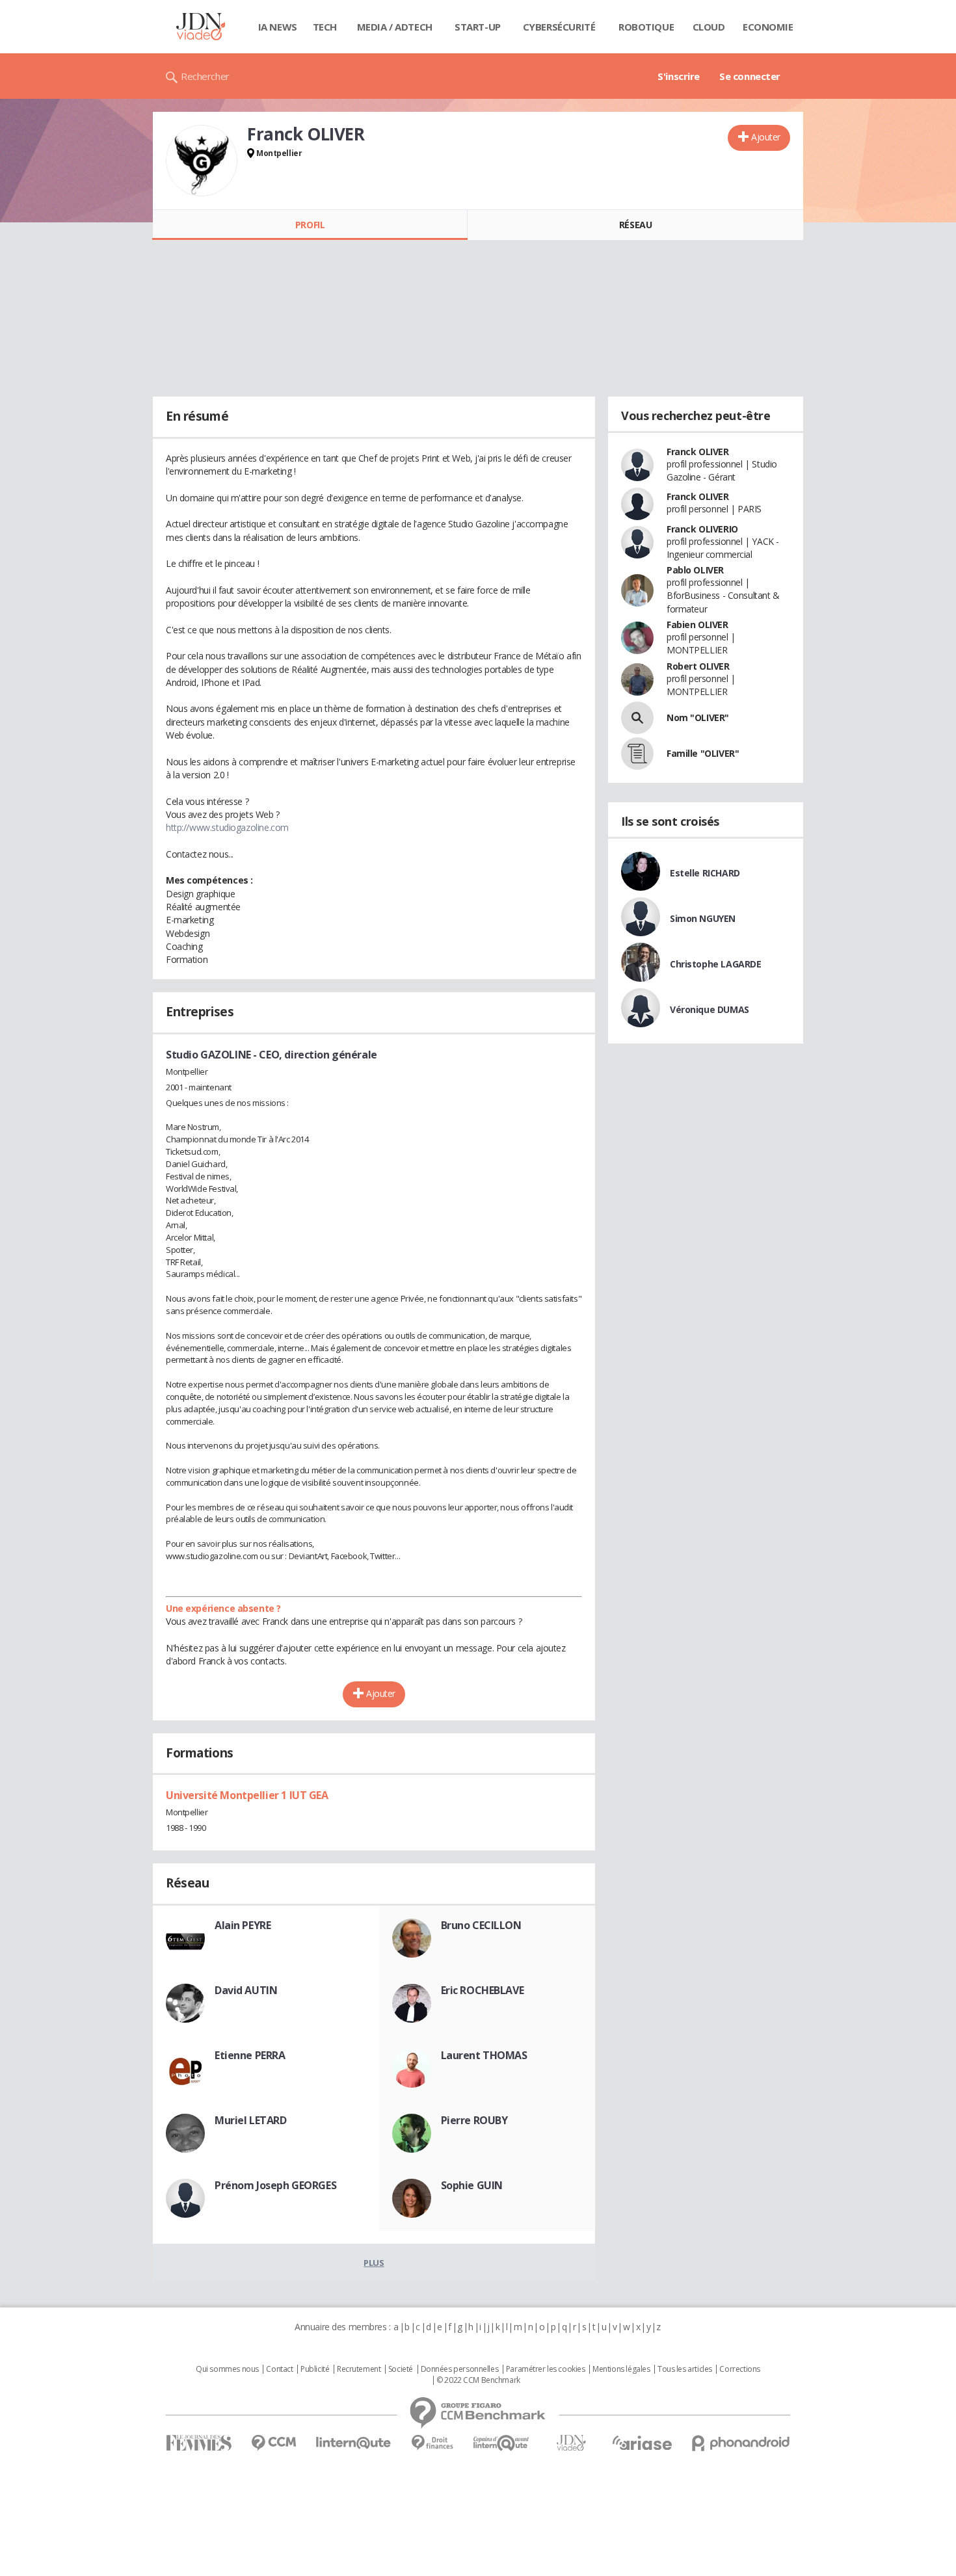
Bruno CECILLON (481, 1925)
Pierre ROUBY (474, 2120)
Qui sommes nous (227, 2369)
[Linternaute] (354, 2443)
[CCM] (273, 2443)
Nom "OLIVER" (698, 717)
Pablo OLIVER (695, 570)
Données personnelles (460, 2369)
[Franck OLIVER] (202, 161)
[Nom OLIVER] (637, 718)
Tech (325, 27)
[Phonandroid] (741, 2443)
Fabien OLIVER (697, 624)
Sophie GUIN (472, 2185)
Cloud (709, 27)
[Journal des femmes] (199, 2443)
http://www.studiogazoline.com (227, 827)
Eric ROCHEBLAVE (483, 1990)
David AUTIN (246, 1990)
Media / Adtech (395, 27)
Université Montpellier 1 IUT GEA (247, 1795)
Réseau (635, 225)
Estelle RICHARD (705, 873)
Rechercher (205, 76)
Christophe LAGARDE (715, 964)
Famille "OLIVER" (703, 753)
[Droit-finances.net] (432, 2443)
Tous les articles (685, 2369)
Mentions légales (621, 2369)
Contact (279, 2369)
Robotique (646, 27)
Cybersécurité (559, 27)
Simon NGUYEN (703, 918)
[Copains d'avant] (502, 2443)
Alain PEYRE (243, 1925)
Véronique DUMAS (710, 1009)
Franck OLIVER (698, 452)
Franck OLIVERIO (702, 529)
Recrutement (359, 2369)
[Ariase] (642, 2443)
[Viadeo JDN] (571, 2443)
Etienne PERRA (250, 2055)
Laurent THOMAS (484, 2055)
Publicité (315, 2369)
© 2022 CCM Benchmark (478, 2380)
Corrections (739, 2369)
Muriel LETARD (251, 2120)
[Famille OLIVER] (637, 754)
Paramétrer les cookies (546, 2369)
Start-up (478, 27)
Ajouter (766, 137)
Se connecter (750, 76)
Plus (374, 2263)
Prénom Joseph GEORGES (275, 2185)
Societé (401, 2369)
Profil (310, 225)
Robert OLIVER (698, 666)
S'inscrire (679, 76)
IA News (278, 27)
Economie (768, 27)
